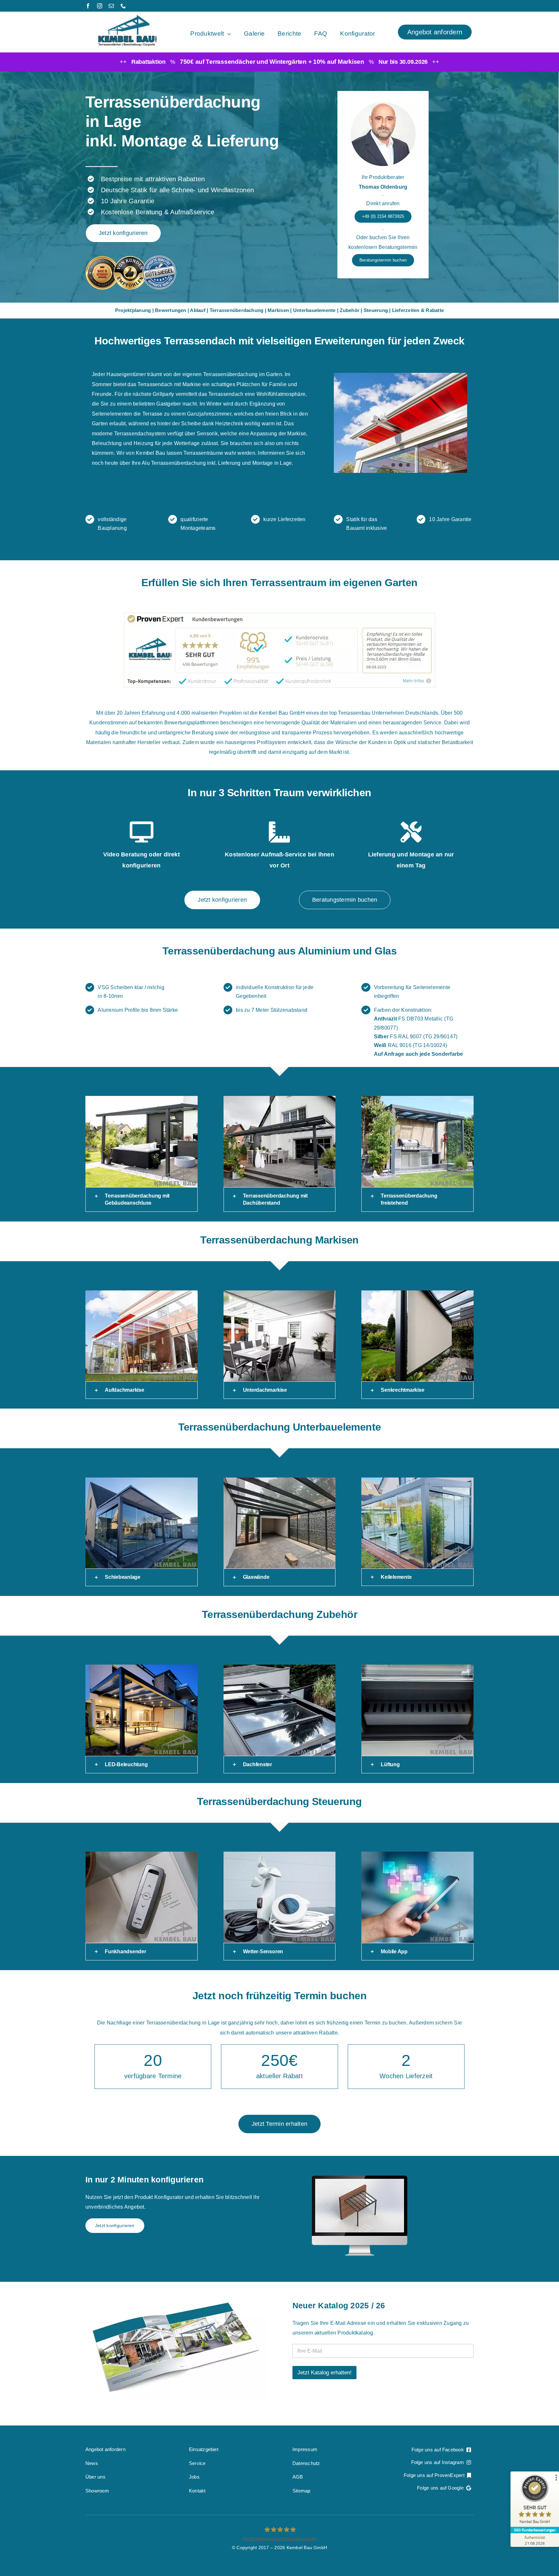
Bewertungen (171, 310)
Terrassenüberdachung (237, 310)
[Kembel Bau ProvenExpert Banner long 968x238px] (279, 614)
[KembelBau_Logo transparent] (127, 17)
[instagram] (100, 6)
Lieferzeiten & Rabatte (418, 310)
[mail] (111, 6)
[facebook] (88, 6)
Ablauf (197, 310)
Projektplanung (133, 310)
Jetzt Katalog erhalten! (324, 2373)
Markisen (278, 310)
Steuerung (376, 310)
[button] (142, 1199)
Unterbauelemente (314, 310)
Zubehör (350, 310)
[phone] (123, 6)
